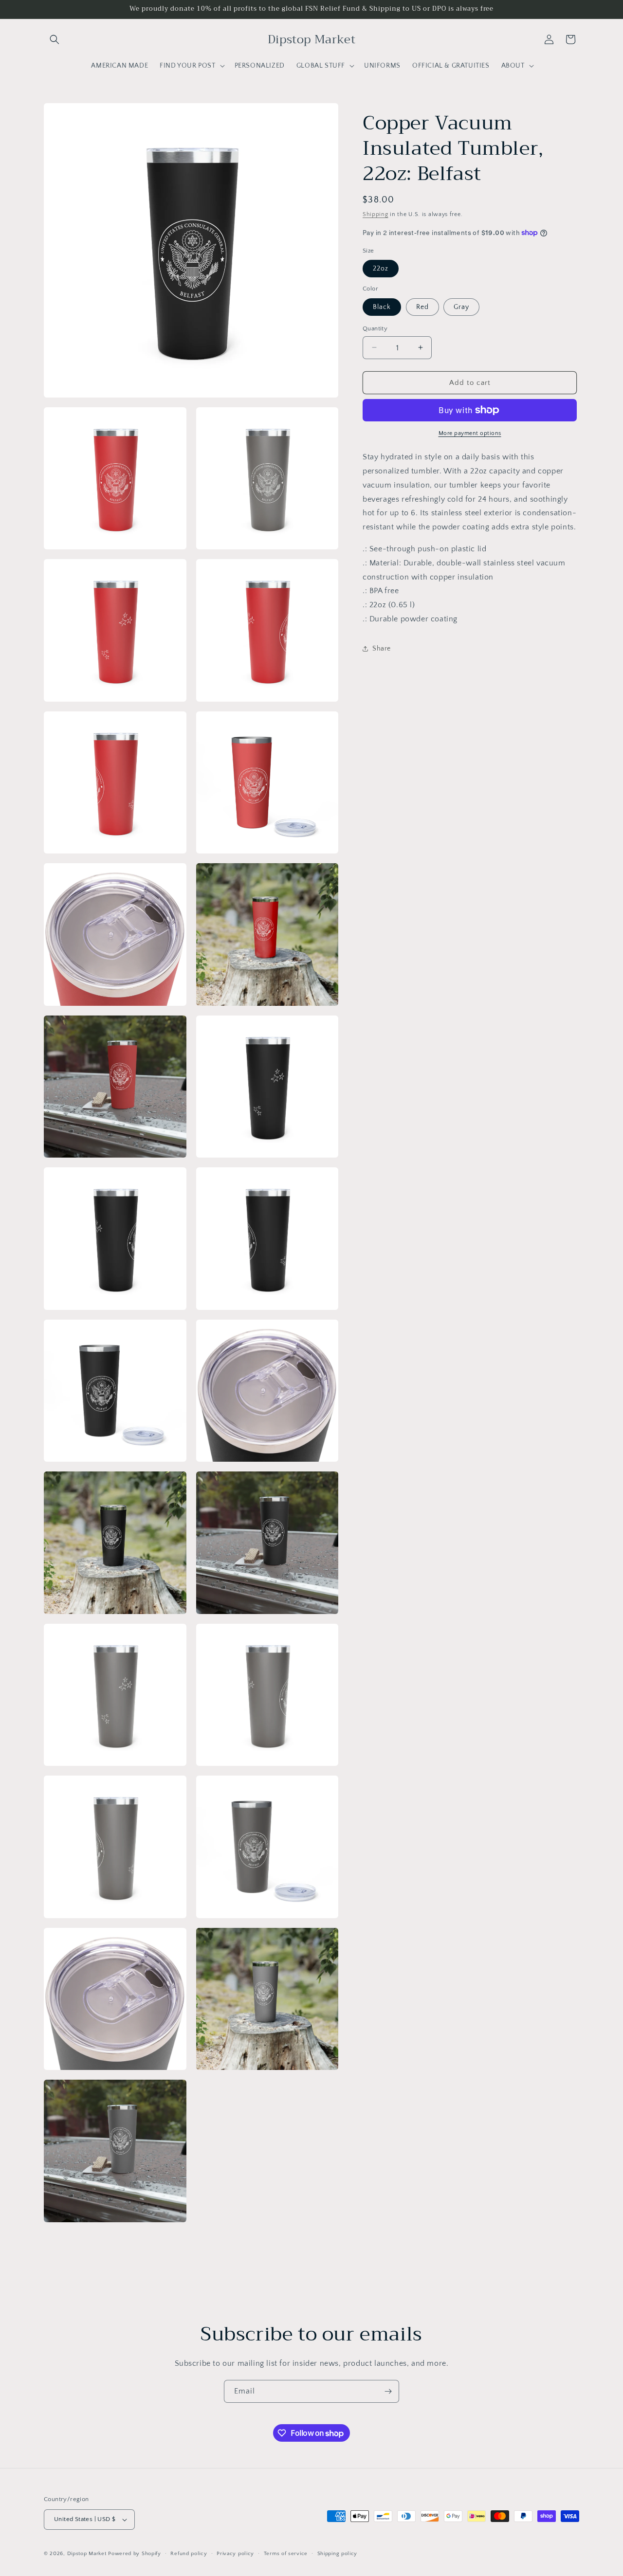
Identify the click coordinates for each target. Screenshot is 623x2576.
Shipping (376, 214)
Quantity (375, 328)
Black (382, 307)
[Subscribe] (388, 2391)
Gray (461, 307)
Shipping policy (338, 2554)
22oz (381, 269)
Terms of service (286, 2554)
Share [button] (382, 649)
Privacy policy (235, 2554)
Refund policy (189, 2554)
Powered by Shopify (135, 2554)
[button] (55, 39)
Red (422, 307)
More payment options (470, 433)
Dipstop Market (87, 2554)
